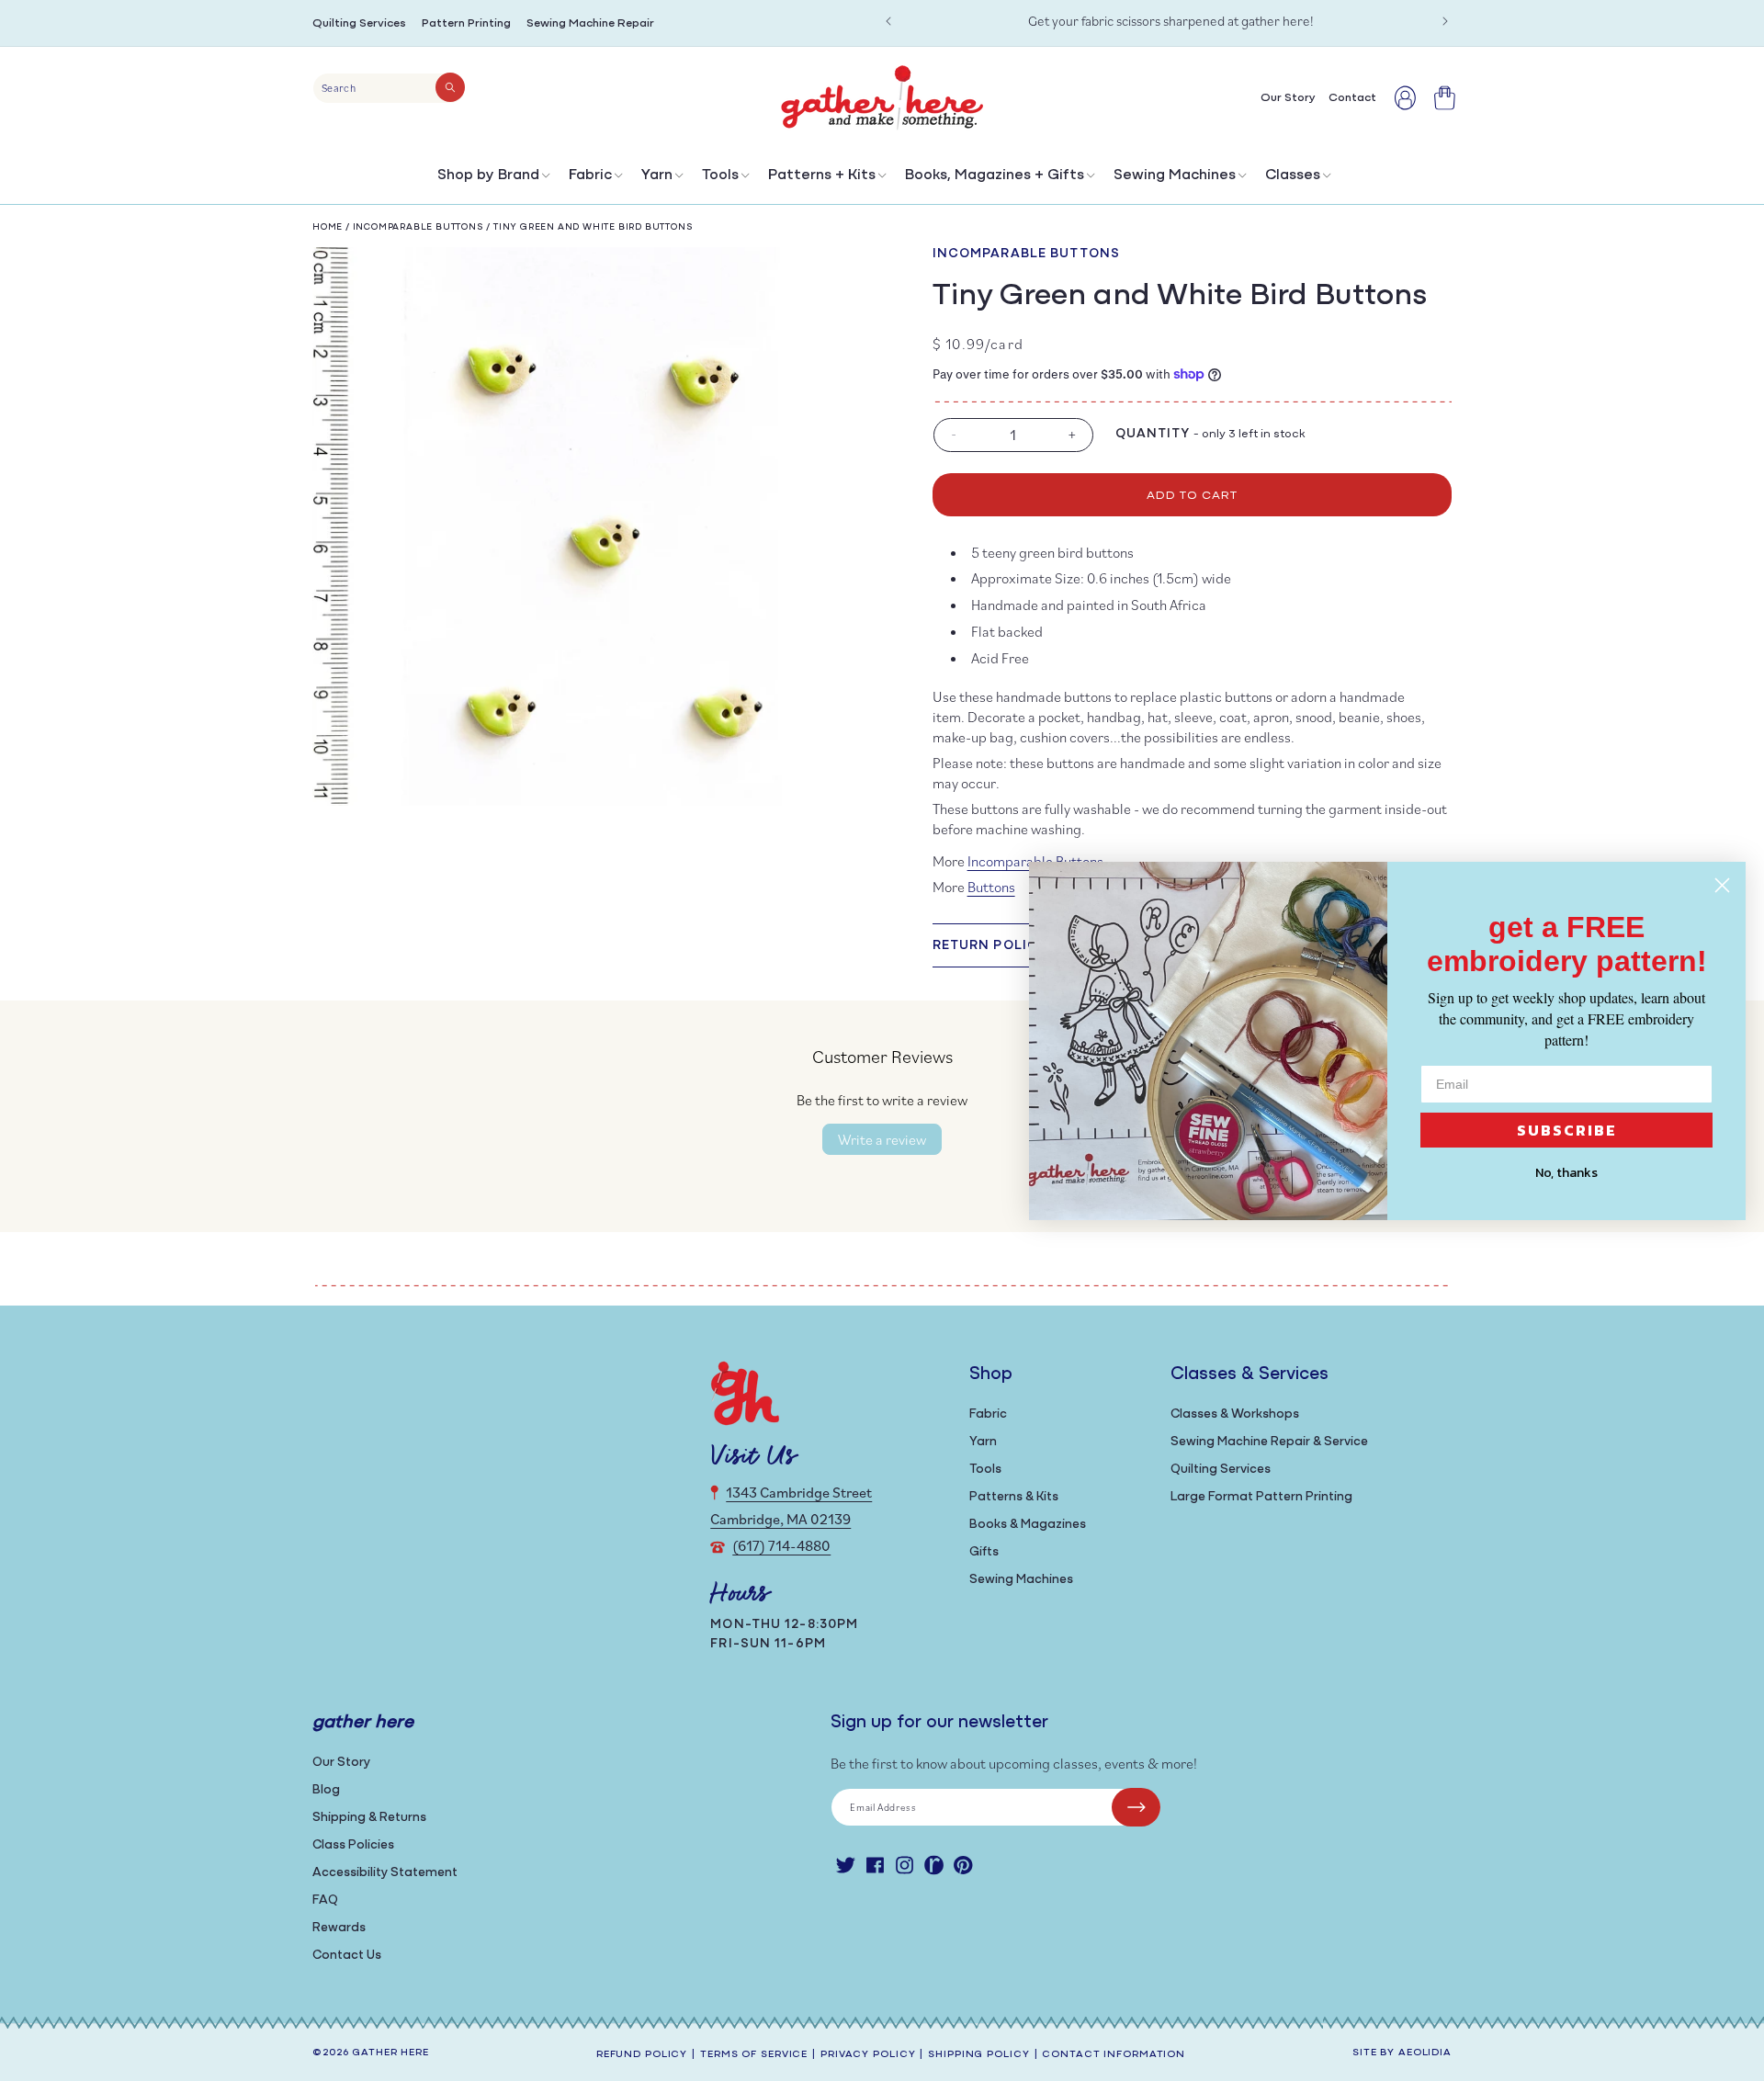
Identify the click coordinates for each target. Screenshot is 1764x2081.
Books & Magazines (1028, 1525)
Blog (326, 1790)
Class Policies (353, 1845)
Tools (720, 175)
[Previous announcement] (888, 21)
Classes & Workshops (1235, 1414)
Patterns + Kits (822, 175)
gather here (390, 2053)
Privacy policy (868, 2055)
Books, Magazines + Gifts (995, 175)
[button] (492, 180)
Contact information (1114, 2055)
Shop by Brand (488, 175)
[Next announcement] (1445, 21)
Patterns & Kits (1014, 1497)
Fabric (590, 175)
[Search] (450, 87)
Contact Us (347, 1956)
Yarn (657, 175)
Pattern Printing (466, 23)
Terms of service (754, 2055)
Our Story (341, 1763)
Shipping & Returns (369, 1818)
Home (328, 227)
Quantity (1153, 434)
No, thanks (1566, 1173)
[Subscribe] (1136, 1807)
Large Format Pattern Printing (1261, 1497)
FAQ (325, 1900)
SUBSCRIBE (1567, 1130)
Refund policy (642, 2055)
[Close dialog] (1722, 885)
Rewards (339, 1928)
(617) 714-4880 (781, 1545)
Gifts (984, 1552)
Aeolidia (1425, 2053)
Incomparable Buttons (418, 227)
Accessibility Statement (385, 1873)
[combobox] (389, 88)
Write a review (882, 1139)
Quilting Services (359, 23)
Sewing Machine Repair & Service (1269, 1442)
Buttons (991, 887)
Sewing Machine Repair (590, 23)
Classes (1293, 175)
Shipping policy (978, 2055)
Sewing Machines (1175, 175)
